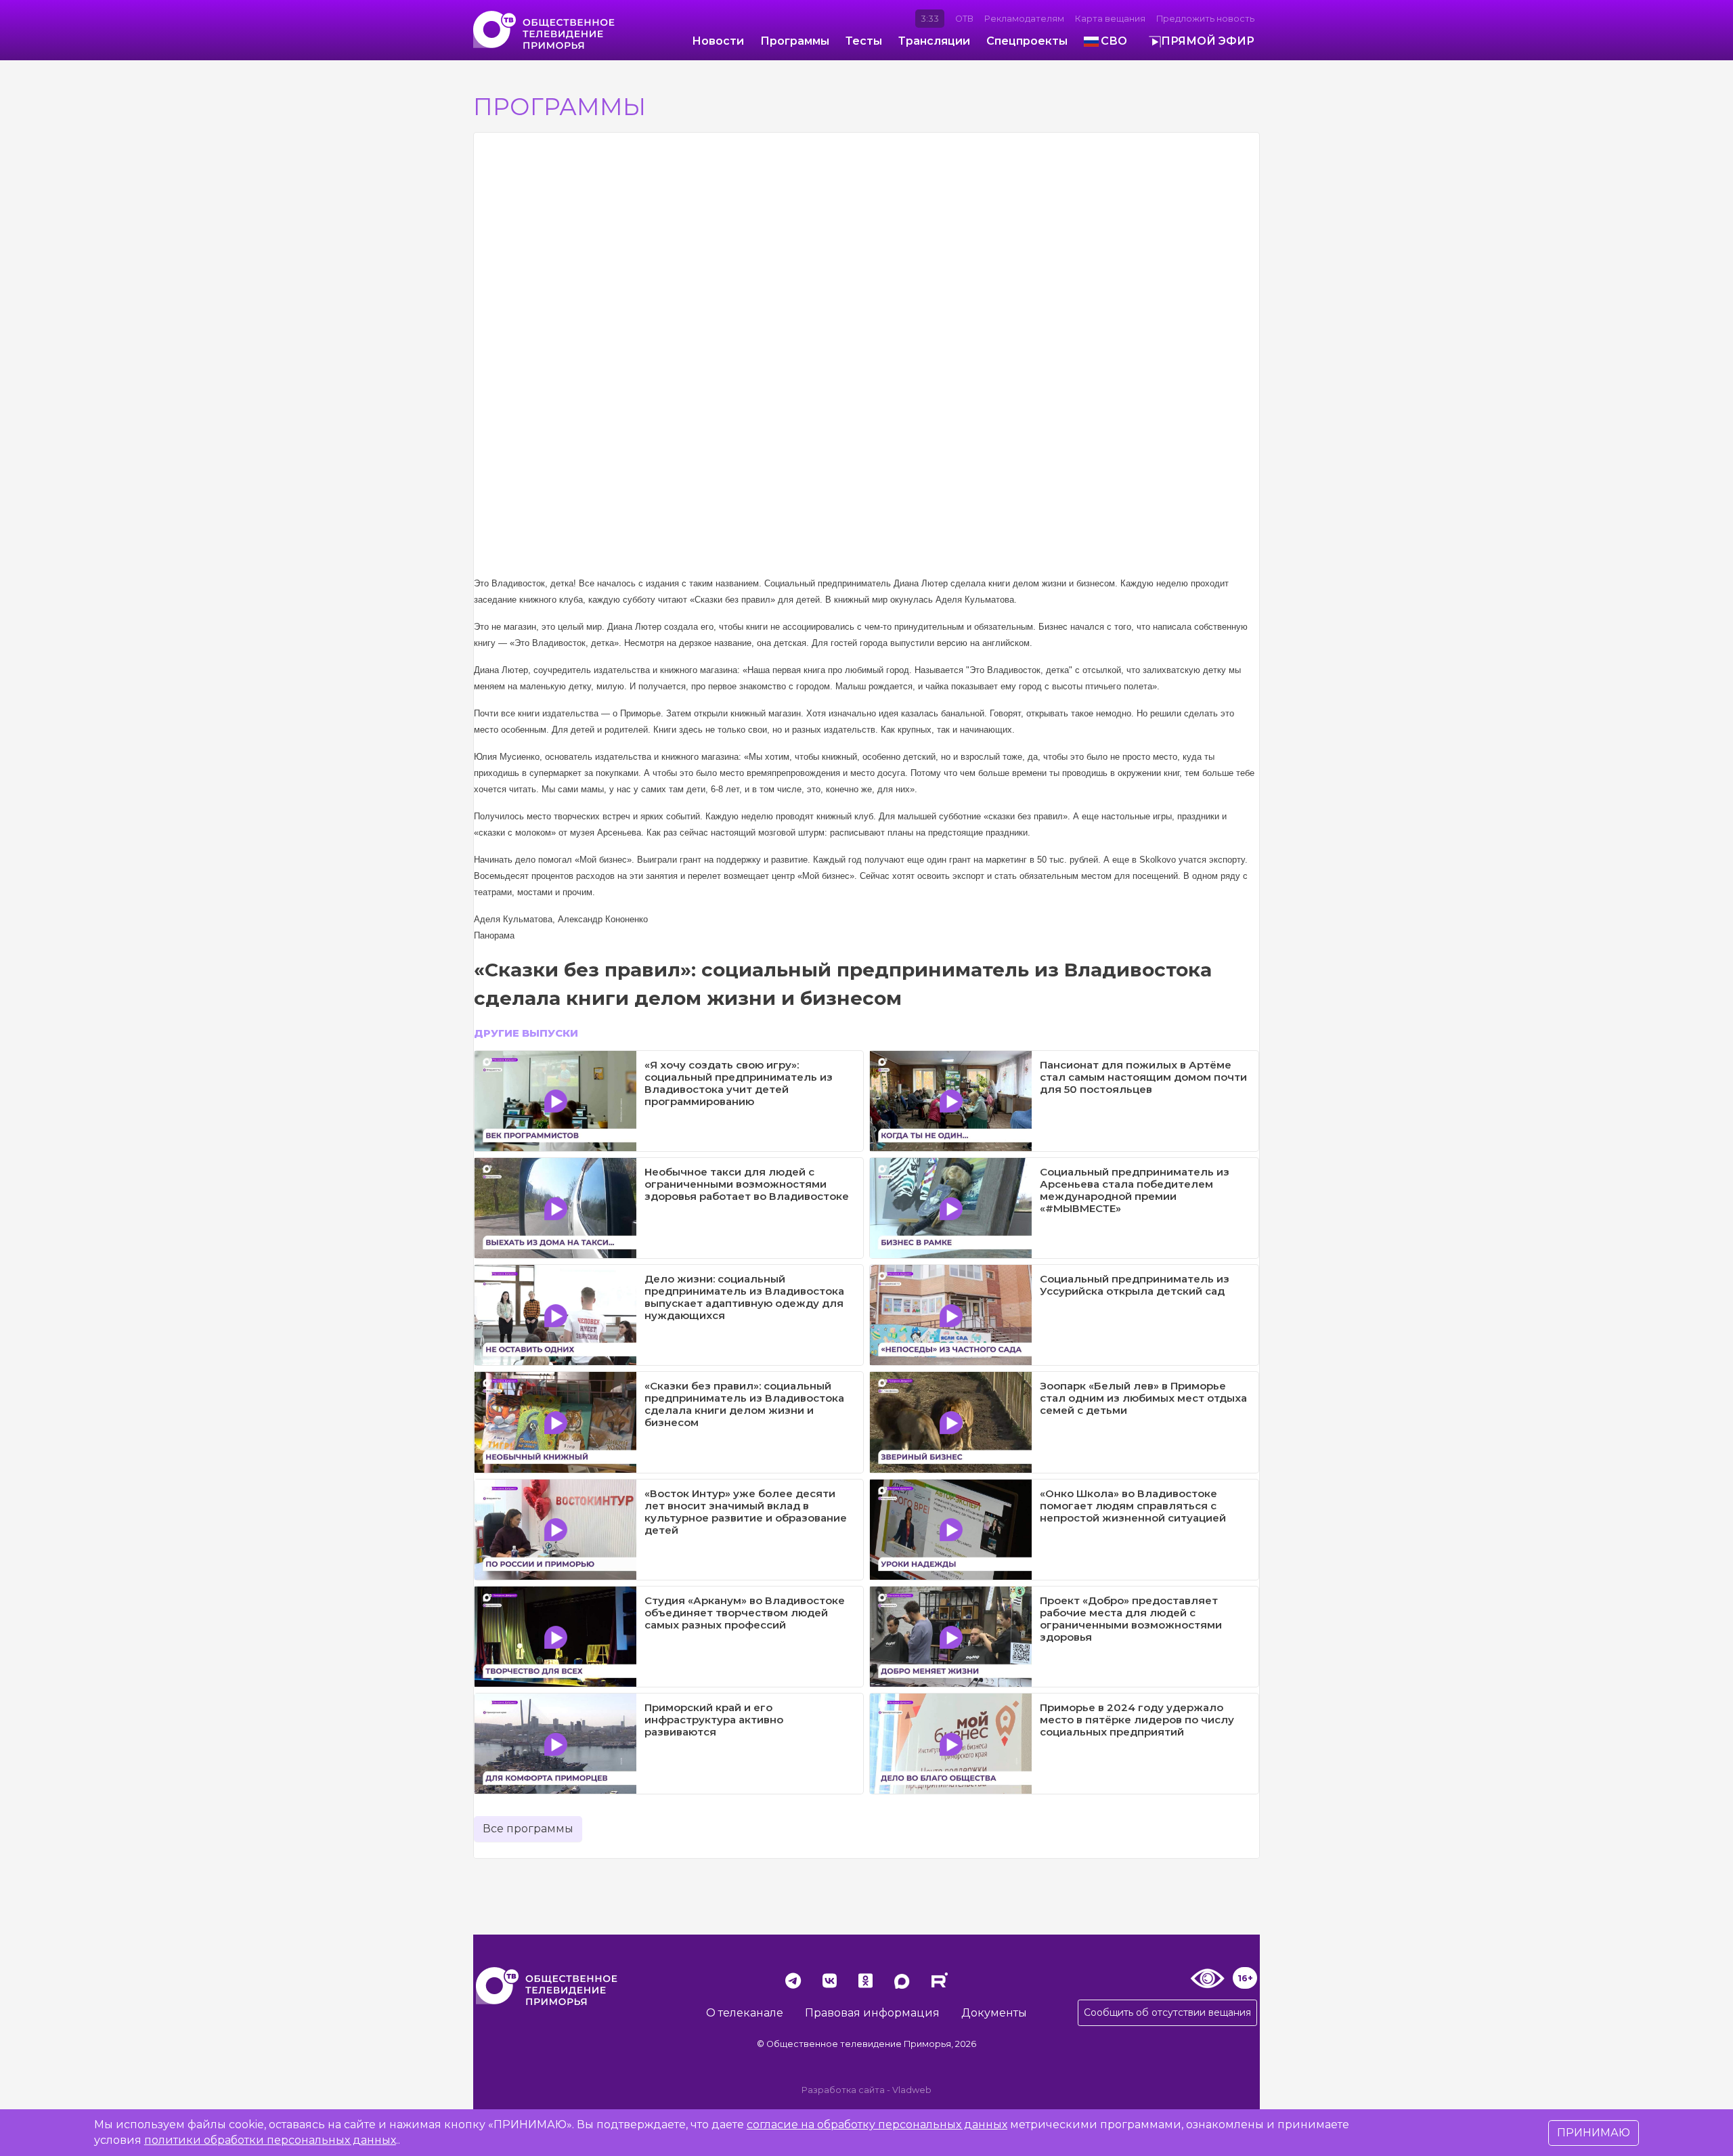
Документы (994, 2013)
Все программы (528, 1829)
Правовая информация (872, 2013)
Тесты (864, 41)
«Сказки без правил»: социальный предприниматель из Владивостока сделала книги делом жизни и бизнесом (744, 1404)
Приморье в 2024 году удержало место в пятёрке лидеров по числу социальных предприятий (1137, 1720)
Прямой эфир (1208, 41)
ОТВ (964, 19)
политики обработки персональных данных (270, 2140)
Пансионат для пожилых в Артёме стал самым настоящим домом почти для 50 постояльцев (1143, 1077)
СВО (1114, 41)
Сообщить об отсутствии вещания (1167, 2012)
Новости (718, 41)
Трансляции (934, 41)
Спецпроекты (1027, 41)
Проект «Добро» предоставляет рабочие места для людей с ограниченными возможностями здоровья (1131, 1619)
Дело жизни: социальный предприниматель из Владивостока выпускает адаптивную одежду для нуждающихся (744, 1297)
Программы (795, 41)
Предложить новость (1205, 19)
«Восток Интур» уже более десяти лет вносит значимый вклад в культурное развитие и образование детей (746, 1512)
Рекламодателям (1024, 19)
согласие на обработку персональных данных (877, 2125)
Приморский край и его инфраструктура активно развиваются (714, 1720)
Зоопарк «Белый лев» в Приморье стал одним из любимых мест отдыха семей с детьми (1143, 1398)
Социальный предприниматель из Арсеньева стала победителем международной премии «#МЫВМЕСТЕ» (1135, 1190)
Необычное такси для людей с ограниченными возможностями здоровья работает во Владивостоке (747, 1184)
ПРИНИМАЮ (1594, 2133)
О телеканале (745, 2013)
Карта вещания (1110, 19)
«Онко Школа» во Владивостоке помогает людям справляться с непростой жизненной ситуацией (1133, 1506)
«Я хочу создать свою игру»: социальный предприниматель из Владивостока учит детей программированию (739, 1083)
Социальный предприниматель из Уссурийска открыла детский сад (1135, 1285)
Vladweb (912, 2090)
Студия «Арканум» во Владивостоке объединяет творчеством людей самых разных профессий (745, 1613)
